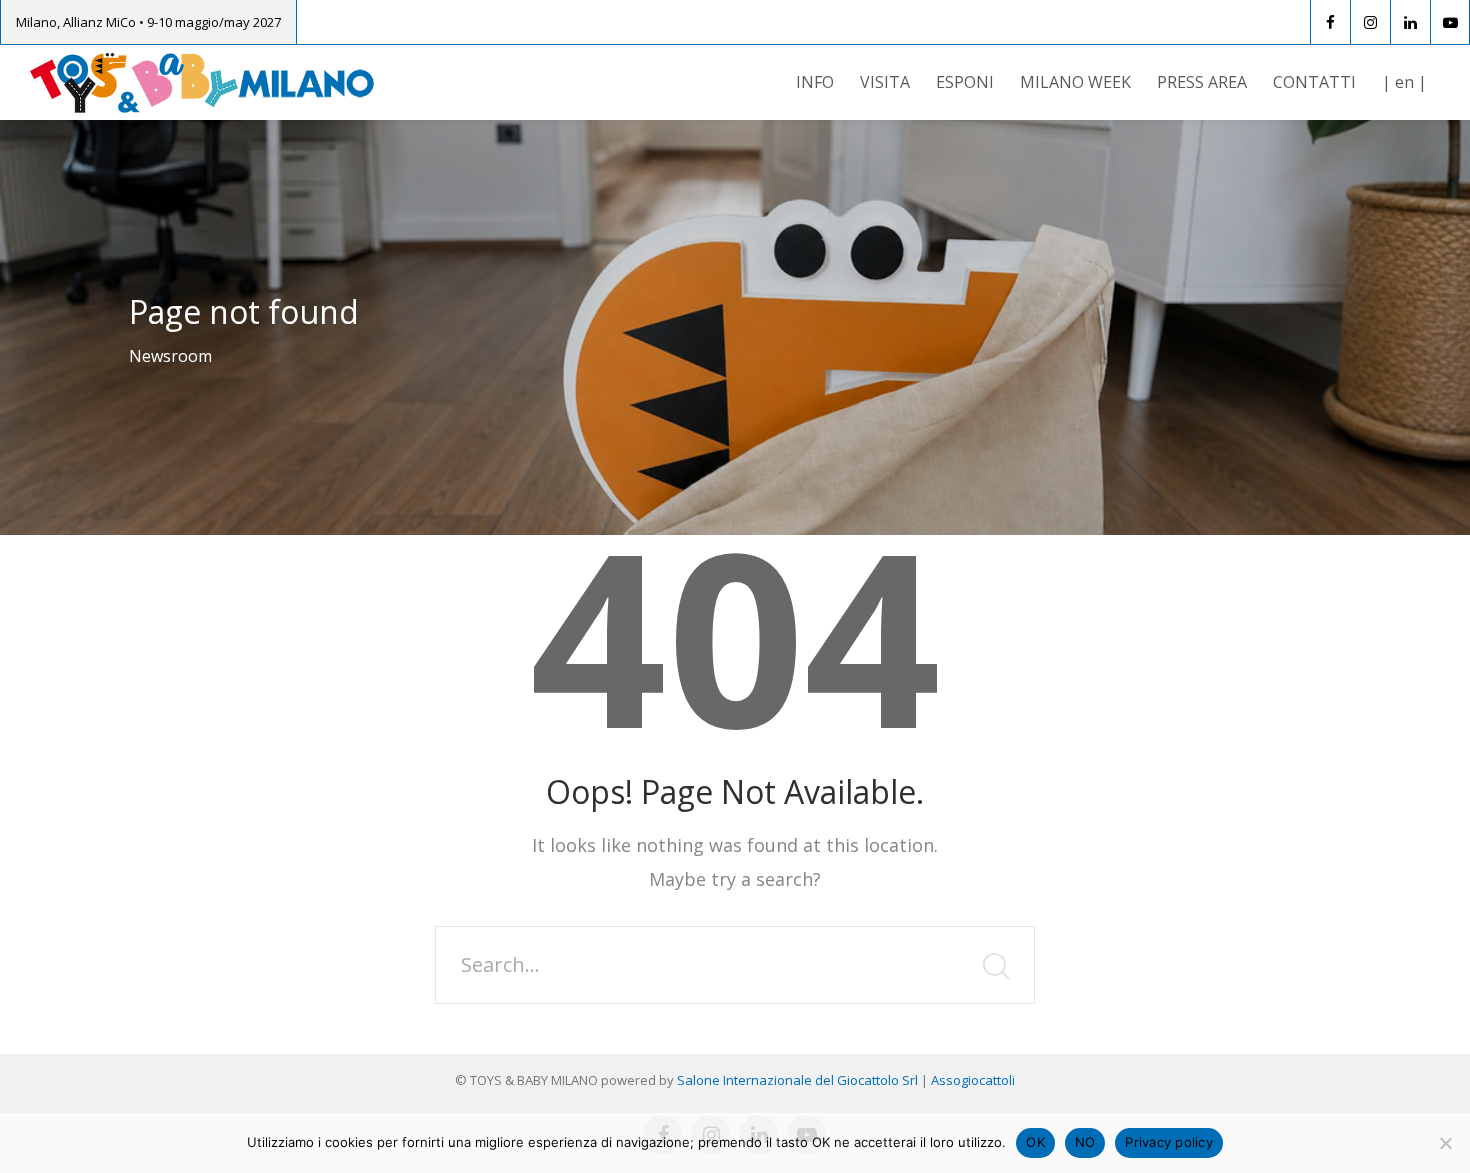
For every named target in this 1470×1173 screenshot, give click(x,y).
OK (1035, 1142)
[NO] (1445, 1143)
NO (1085, 1142)
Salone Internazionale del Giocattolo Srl (797, 1080)
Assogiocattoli (973, 1080)
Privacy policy (1169, 1142)
